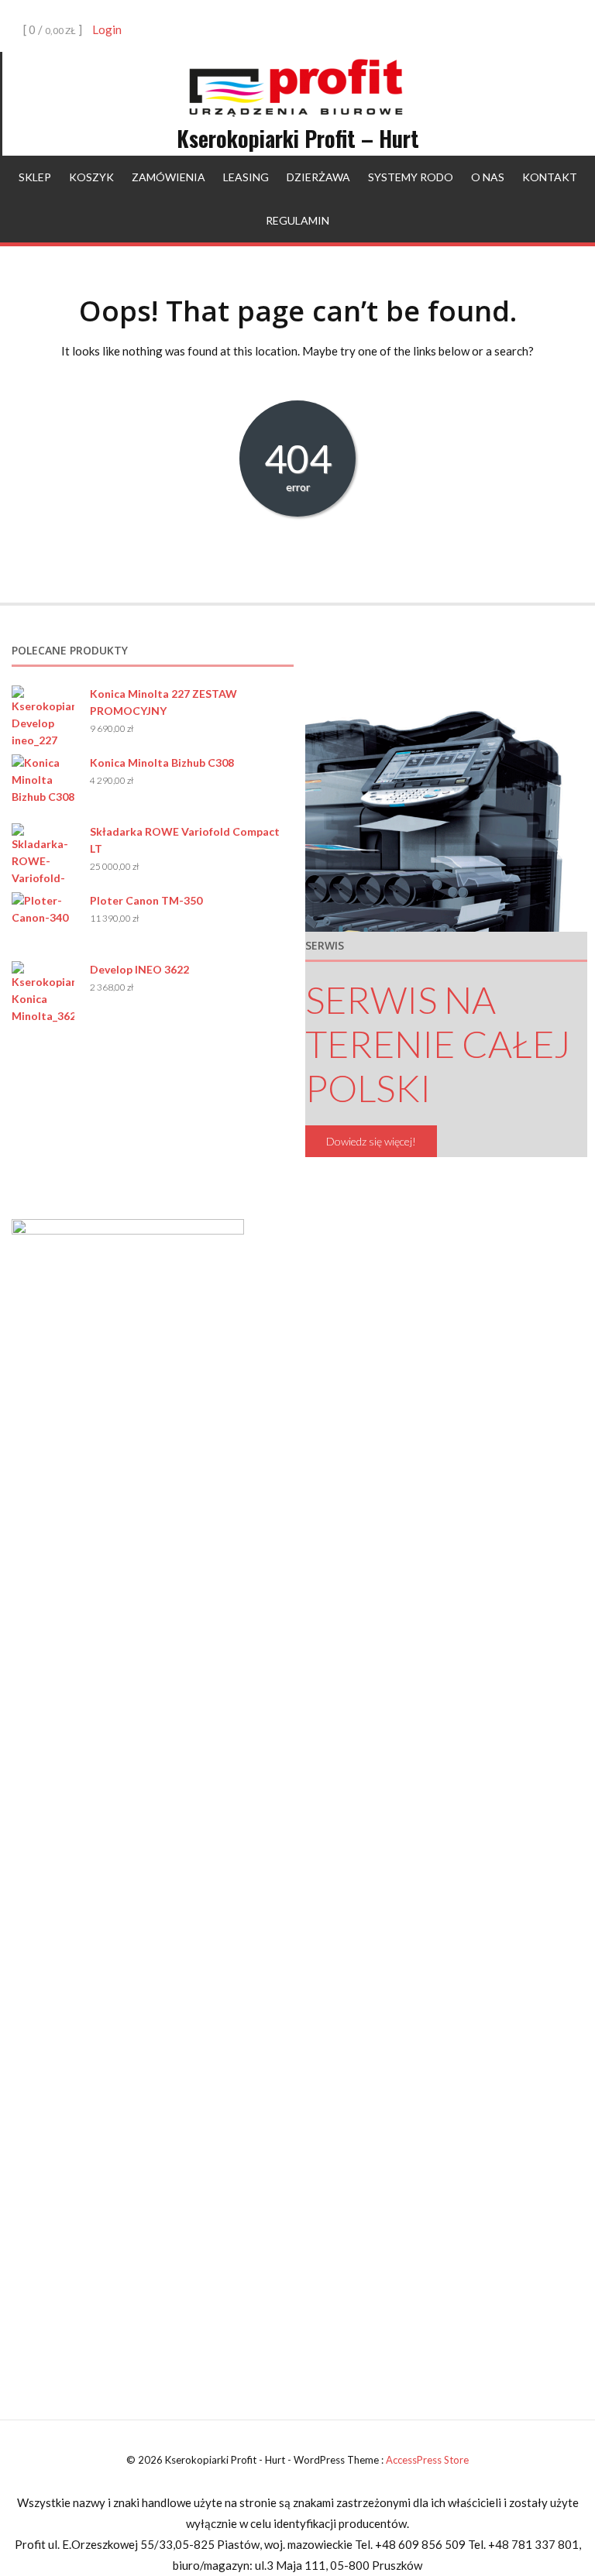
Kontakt (550, 177)
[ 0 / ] (52, 29)
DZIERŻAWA (318, 177)
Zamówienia (169, 177)
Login (107, 29)
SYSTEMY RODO (411, 177)
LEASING (246, 177)
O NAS (488, 177)
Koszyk (91, 177)
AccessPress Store (427, 2460)
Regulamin (297, 220)
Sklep (35, 177)
